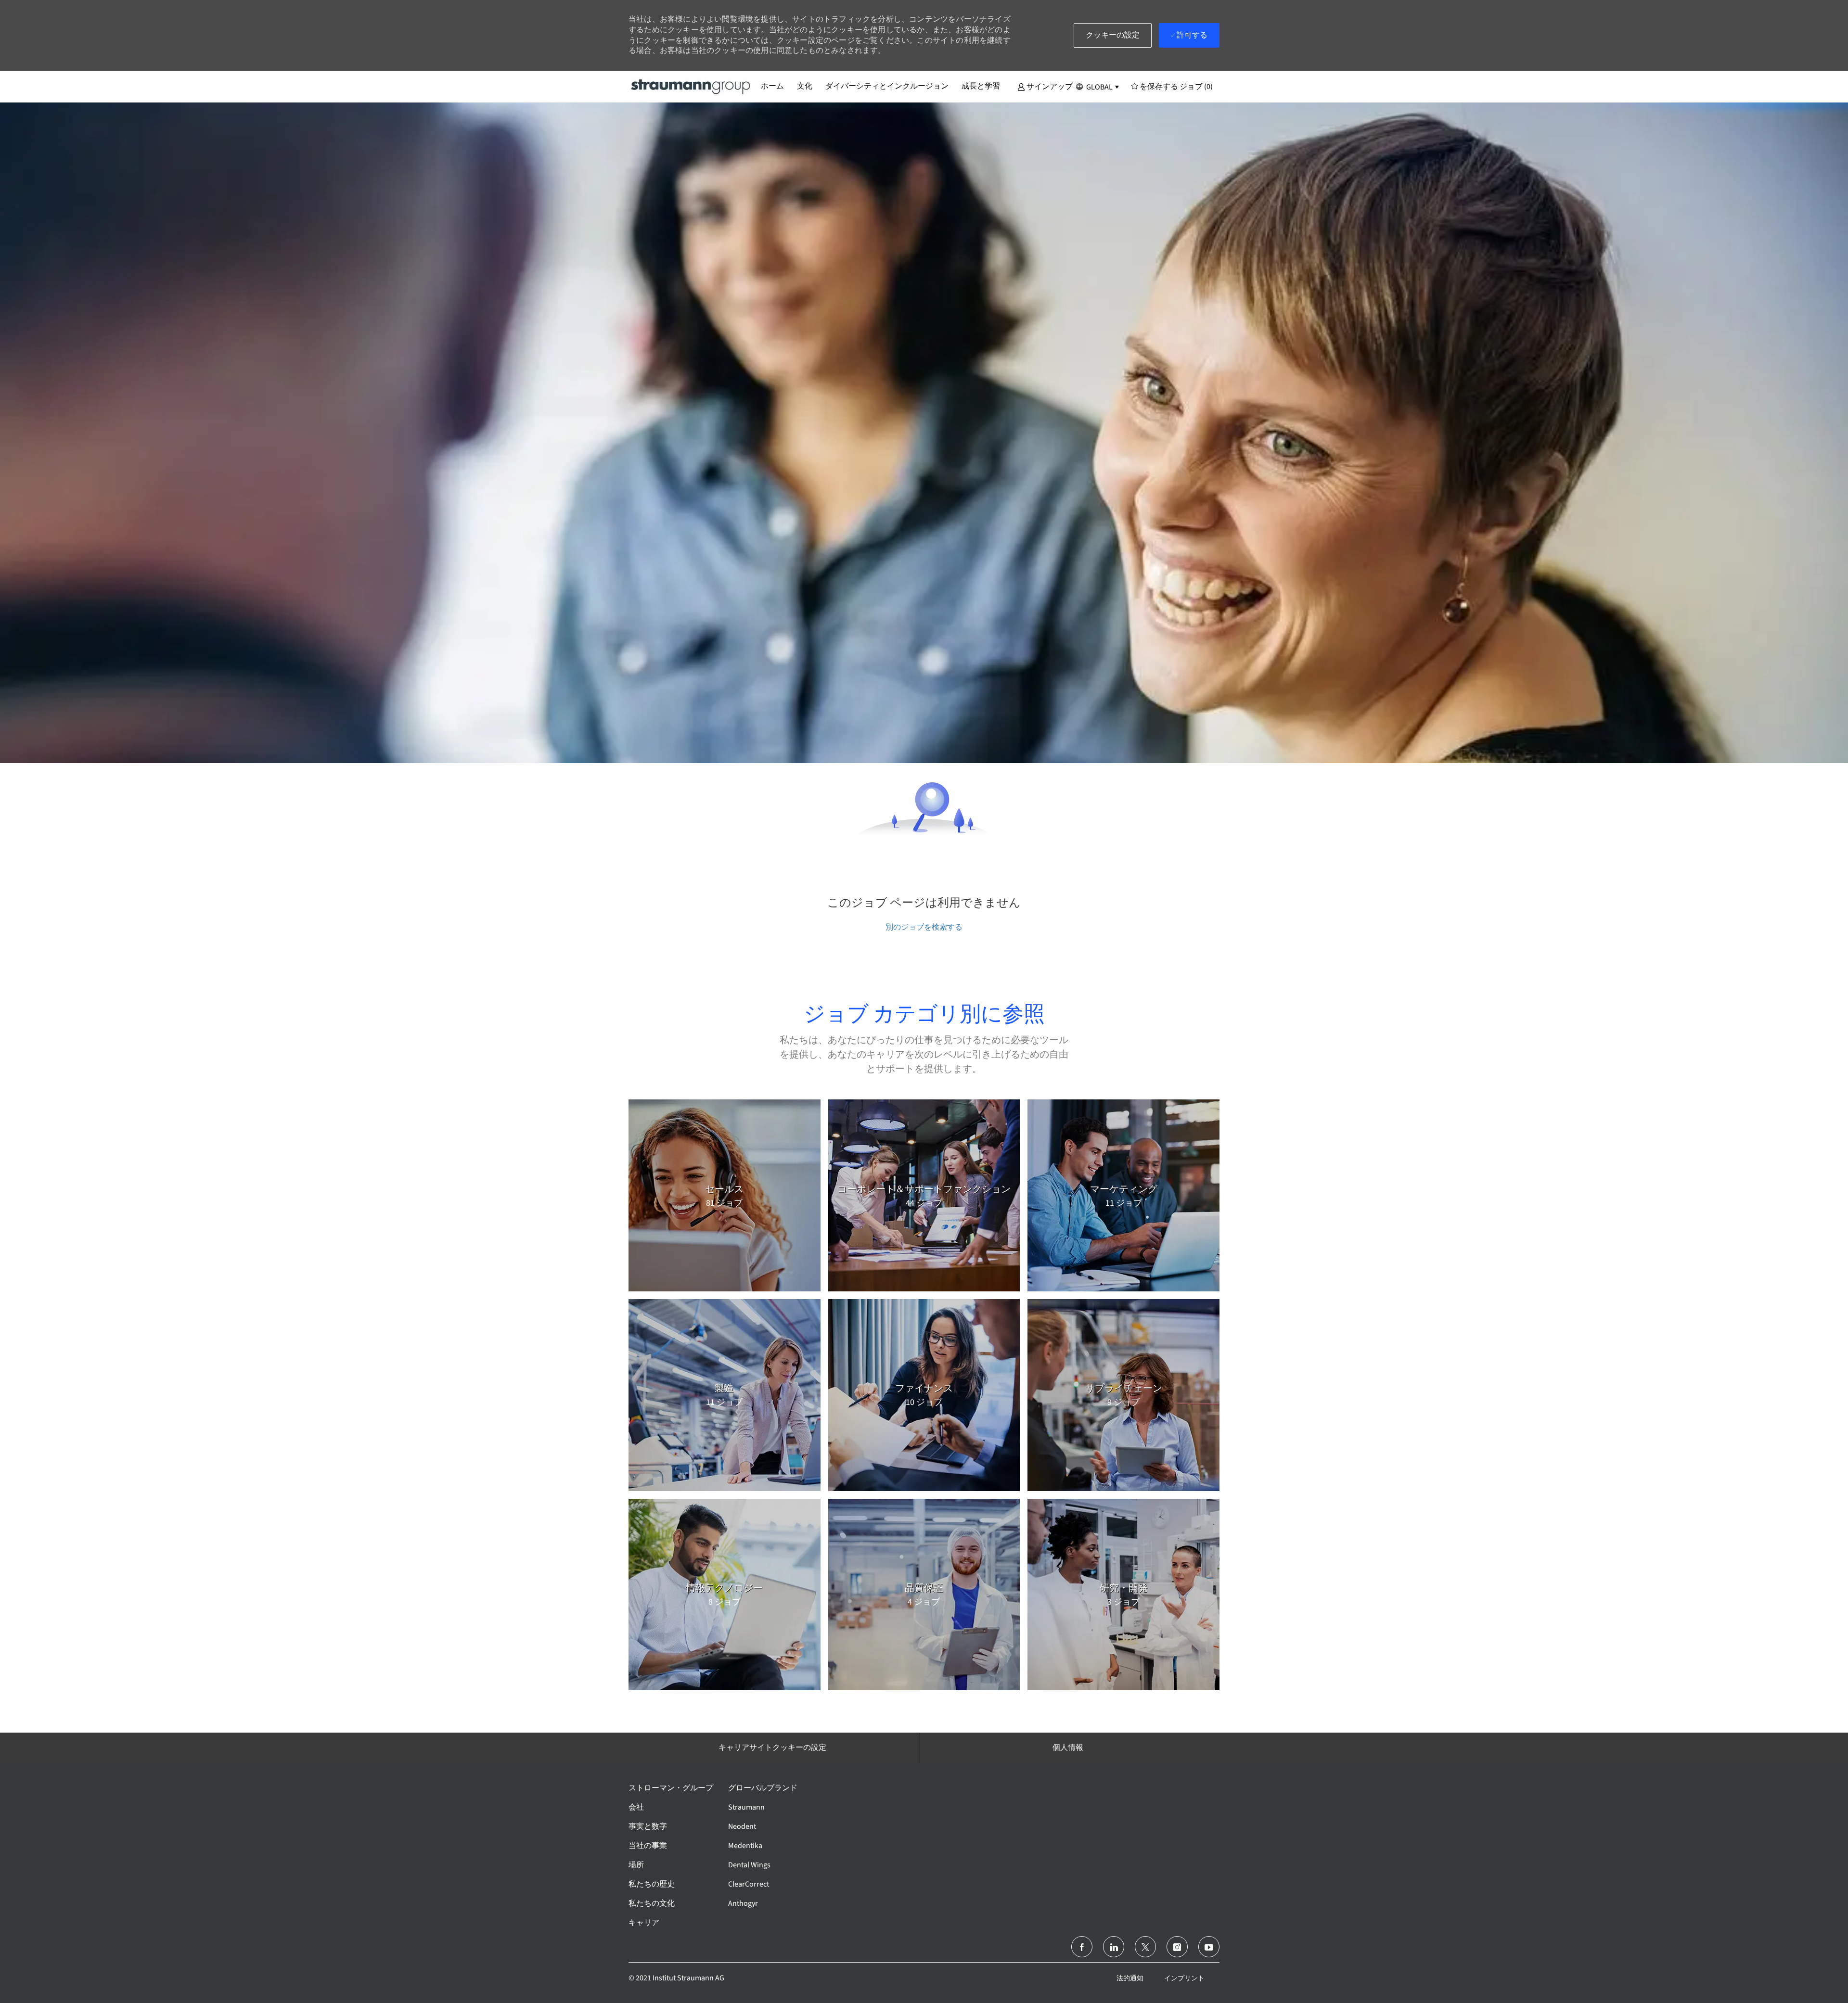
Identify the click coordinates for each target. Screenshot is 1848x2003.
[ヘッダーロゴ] (691, 86)
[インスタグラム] (1177, 1947)
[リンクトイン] (1114, 1947)
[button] (1045, 86)
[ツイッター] (1145, 1947)
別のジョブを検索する (924, 927)
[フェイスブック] (1082, 1947)
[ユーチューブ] (1209, 1947)
